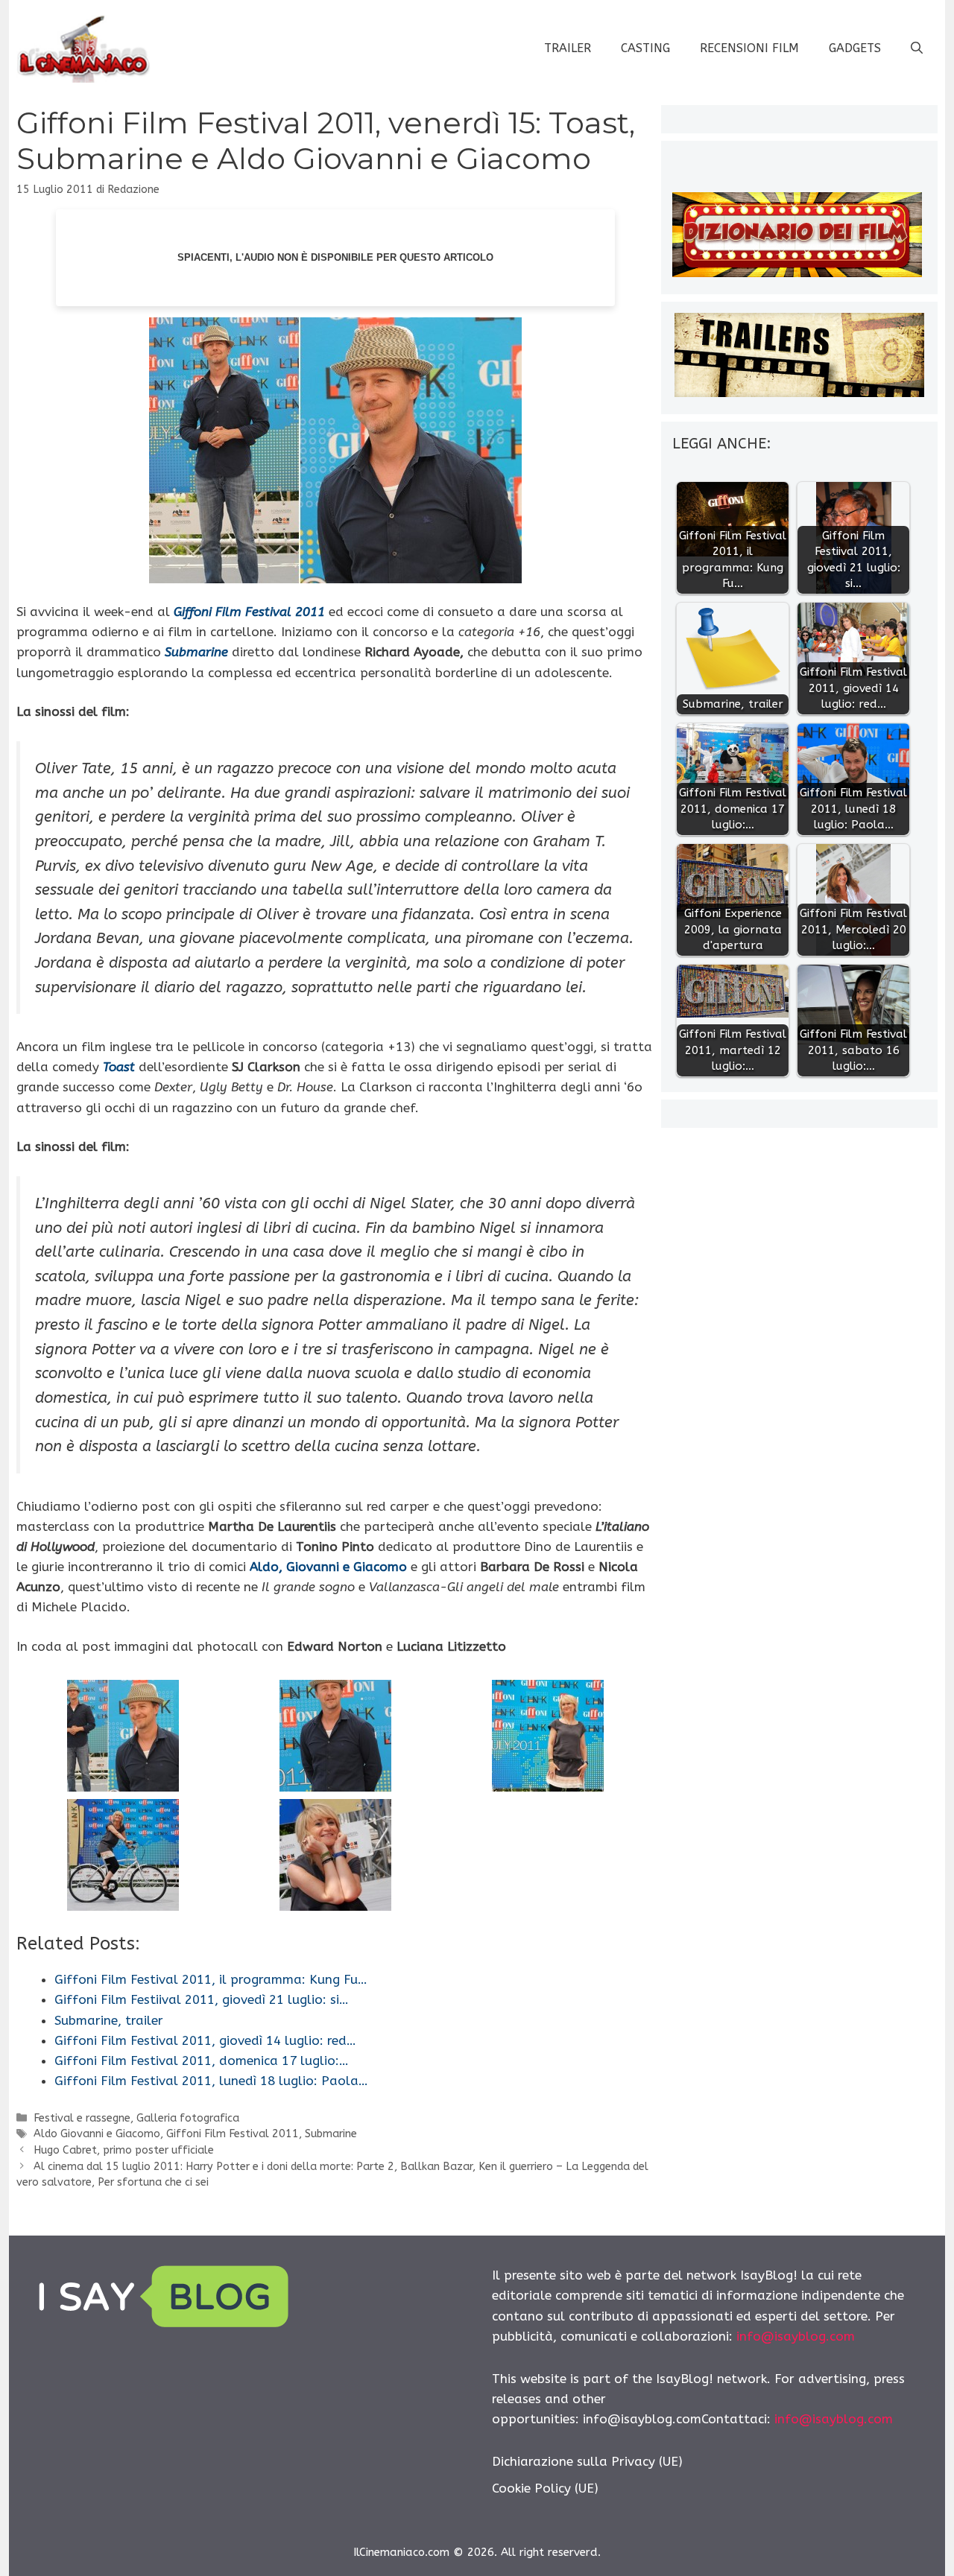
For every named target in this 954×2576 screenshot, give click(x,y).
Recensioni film (749, 48)
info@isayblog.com (796, 2336)
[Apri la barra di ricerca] (917, 48)
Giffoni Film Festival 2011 (233, 2134)
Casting (645, 48)
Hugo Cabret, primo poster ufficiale (124, 2150)
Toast (119, 1067)
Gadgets (855, 48)
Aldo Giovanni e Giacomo (97, 2134)
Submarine (331, 2134)
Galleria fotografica (188, 2118)
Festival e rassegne (82, 2118)
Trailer (568, 48)
